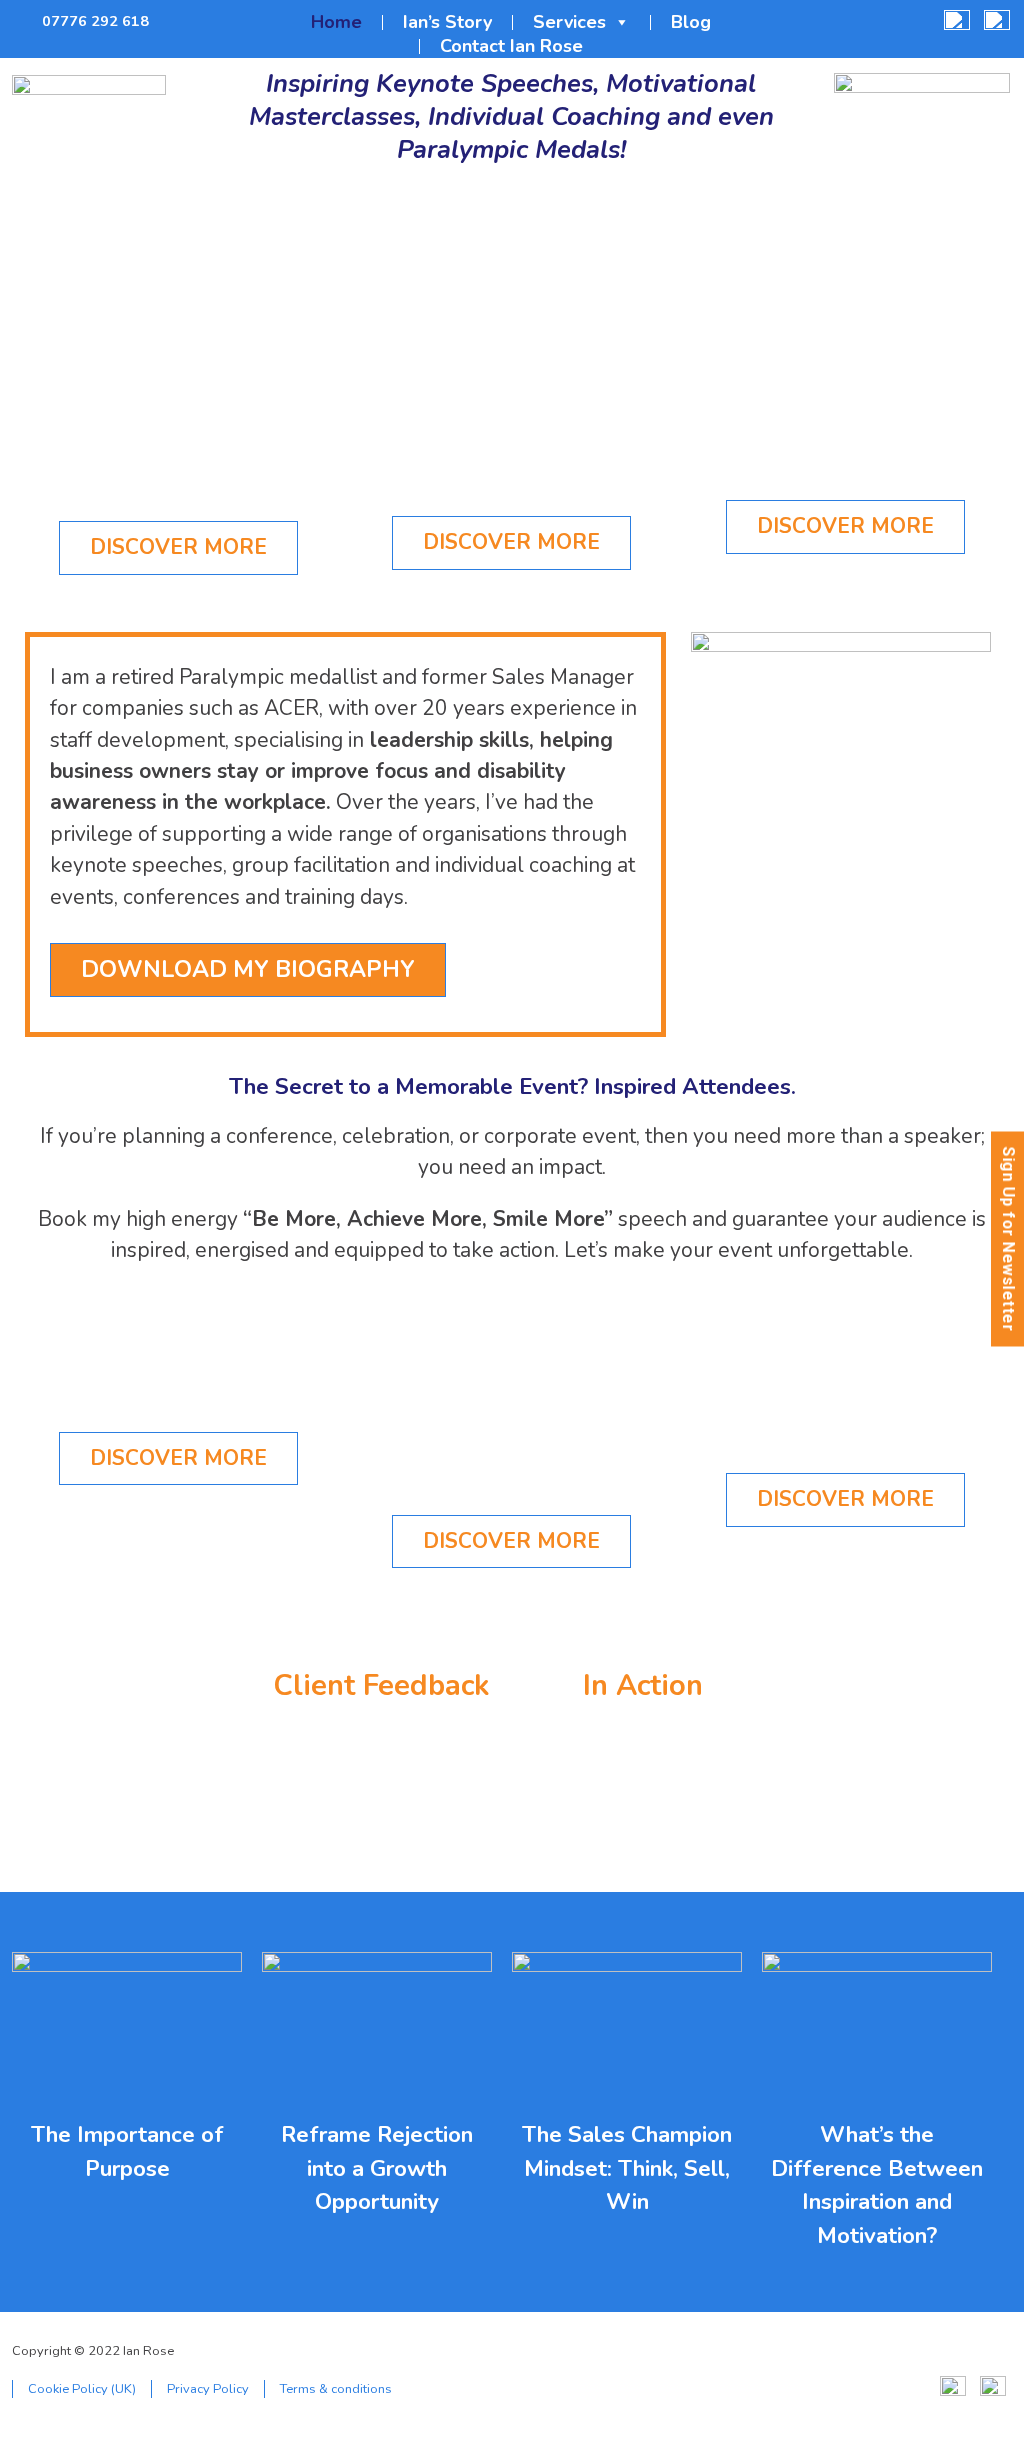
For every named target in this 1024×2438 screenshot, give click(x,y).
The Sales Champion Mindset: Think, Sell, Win (627, 2168)
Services (569, 22)
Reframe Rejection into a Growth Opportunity (377, 2168)
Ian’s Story (447, 22)
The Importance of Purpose (127, 2151)
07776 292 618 (95, 21)
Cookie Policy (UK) (82, 2389)
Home (336, 22)
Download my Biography (248, 969)
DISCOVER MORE (178, 547)
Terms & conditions (336, 2389)
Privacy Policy (208, 2389)
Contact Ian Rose (511, 46)
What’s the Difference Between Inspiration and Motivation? (877, 2185)
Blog (691, 22)
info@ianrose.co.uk (176, 21)
